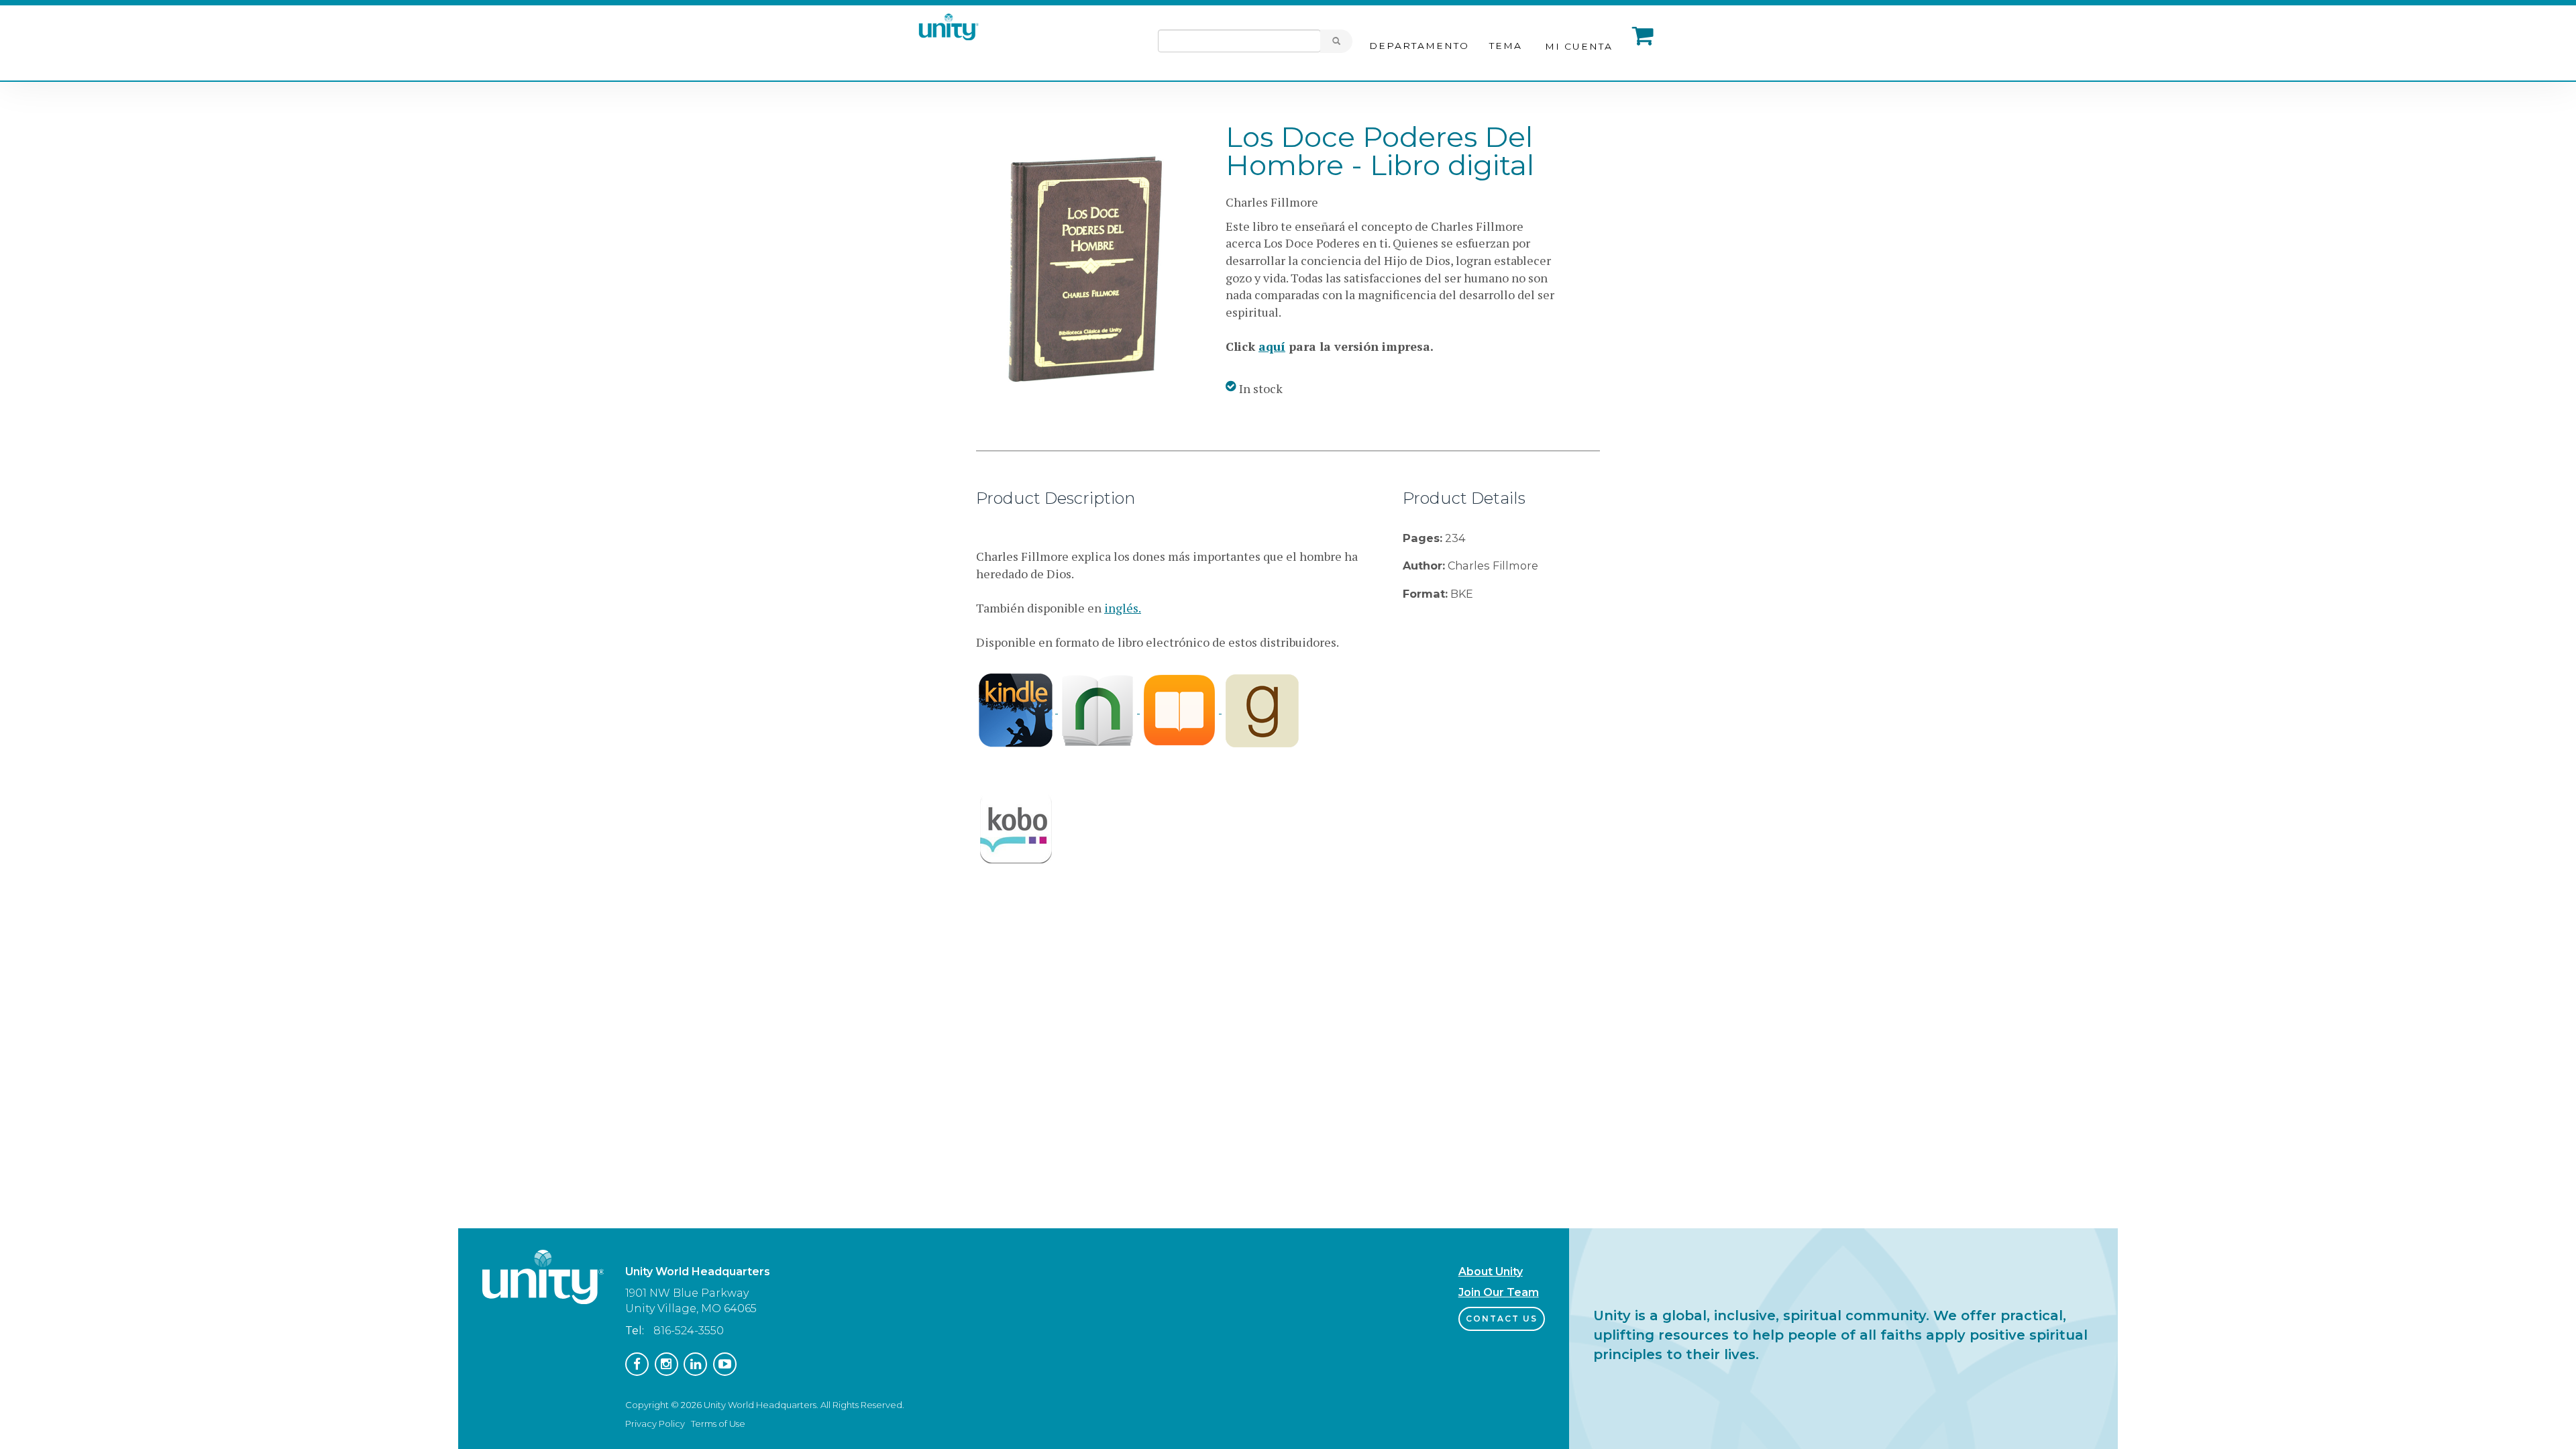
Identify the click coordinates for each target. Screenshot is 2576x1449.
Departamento (1419, 46)
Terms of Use (718, 1424)
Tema (1506, 46)
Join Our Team (1499, 1292)
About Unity (1491, 1272)
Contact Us (1502, 1319)
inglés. (1123, 608)
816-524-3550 (689, 1331)
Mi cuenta (1579, 46)
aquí (1272, 346)
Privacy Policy (655, 1424)
